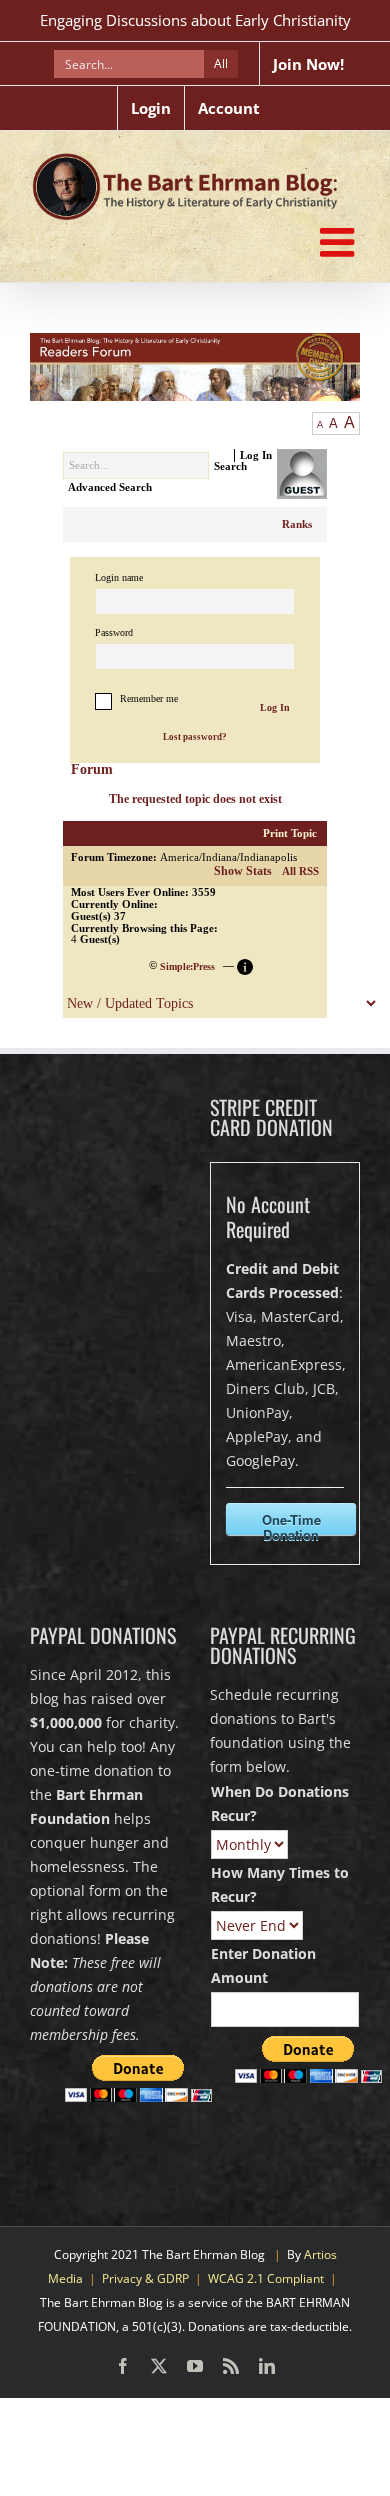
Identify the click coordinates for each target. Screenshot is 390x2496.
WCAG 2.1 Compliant (266, 2278)
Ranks (297, 524)
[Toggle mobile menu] (340, 242)
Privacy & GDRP (145, 2278)
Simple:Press (187, 966)
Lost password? (195, 737)
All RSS (300, 871)
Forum (92, 769)
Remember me (149, 698)
